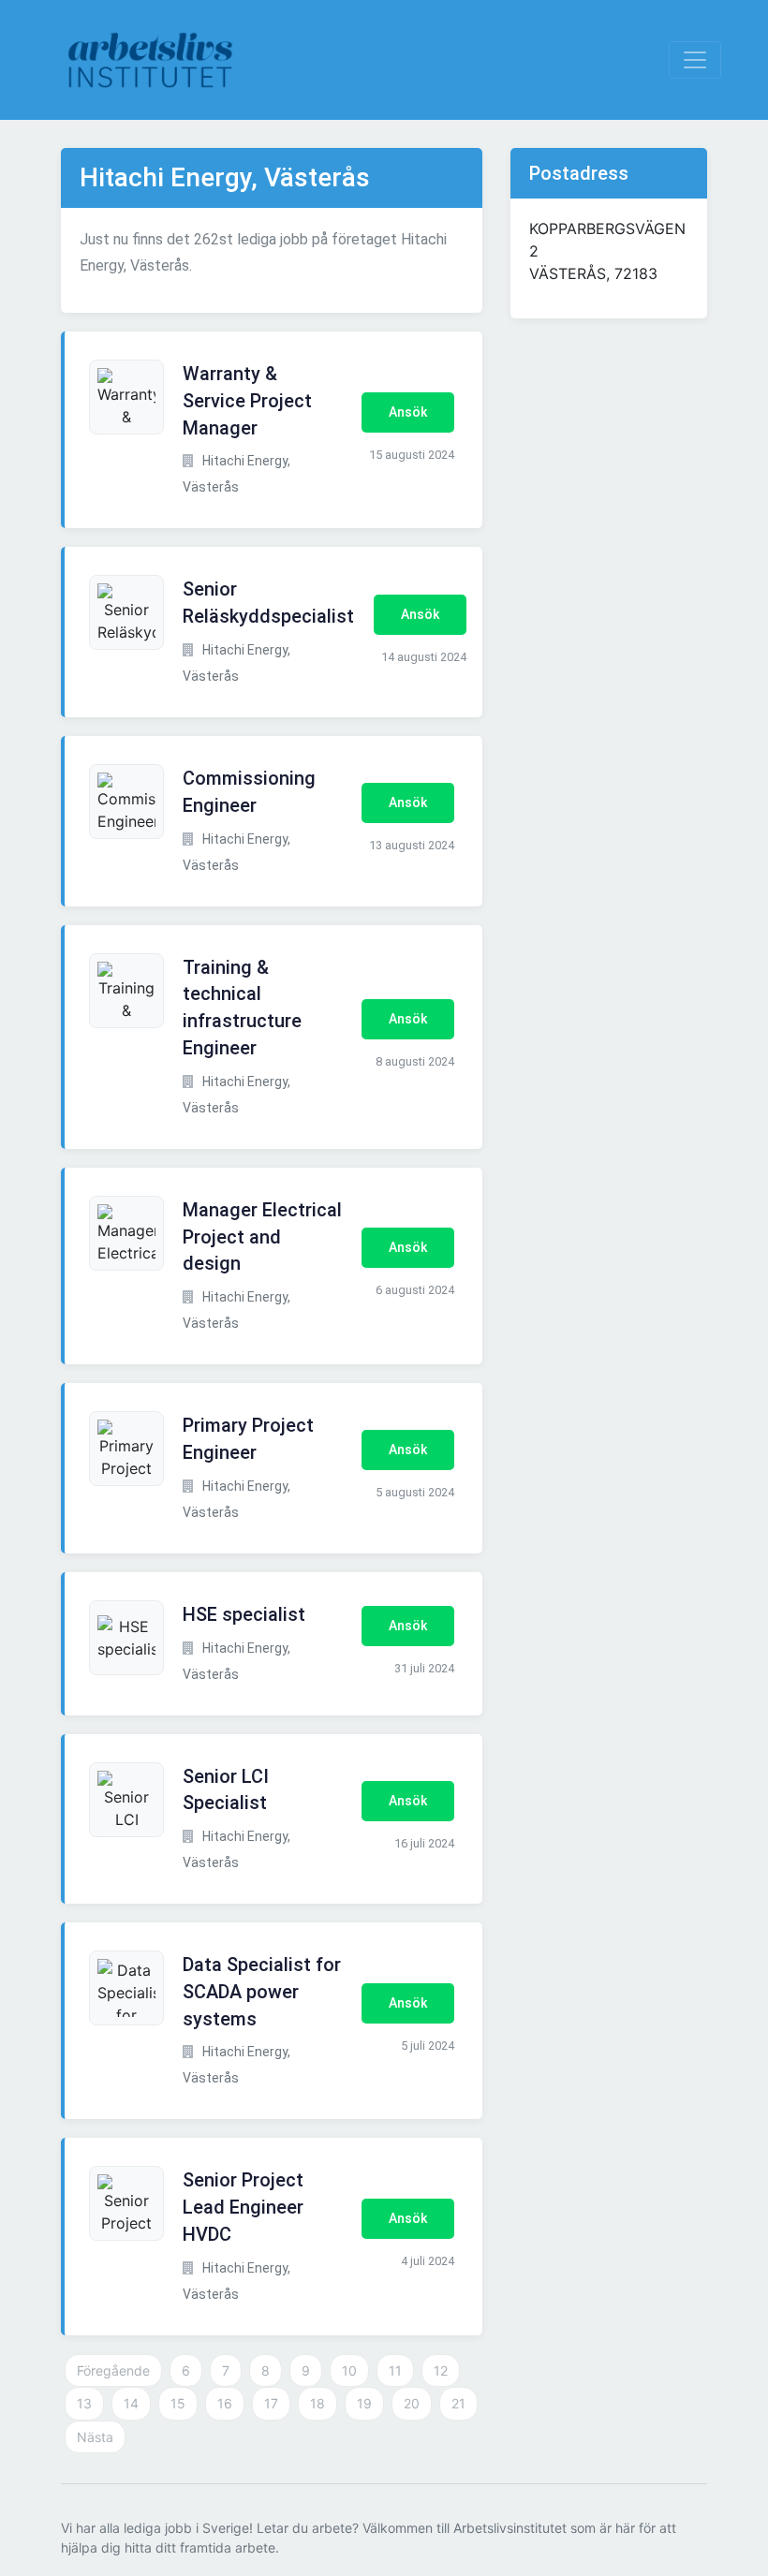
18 (318, 2403)
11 (395, 2370)
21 (458, 2403)
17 (271, 2403)
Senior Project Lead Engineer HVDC (243, 2207)
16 (225, 2403)
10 (349, 2370)
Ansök (408, 412)
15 (178, 2403)
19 (364, 2403)
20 (412, 2403)
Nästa (95, 2437)
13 (84, 2403)
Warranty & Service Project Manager (247, 401)
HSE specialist (244, 1614)
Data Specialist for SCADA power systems (262, 1992)
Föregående (113, 2370)
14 (131, 2403)
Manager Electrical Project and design (262, 1237)
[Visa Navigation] (695, 60)
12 (441, 2370)
